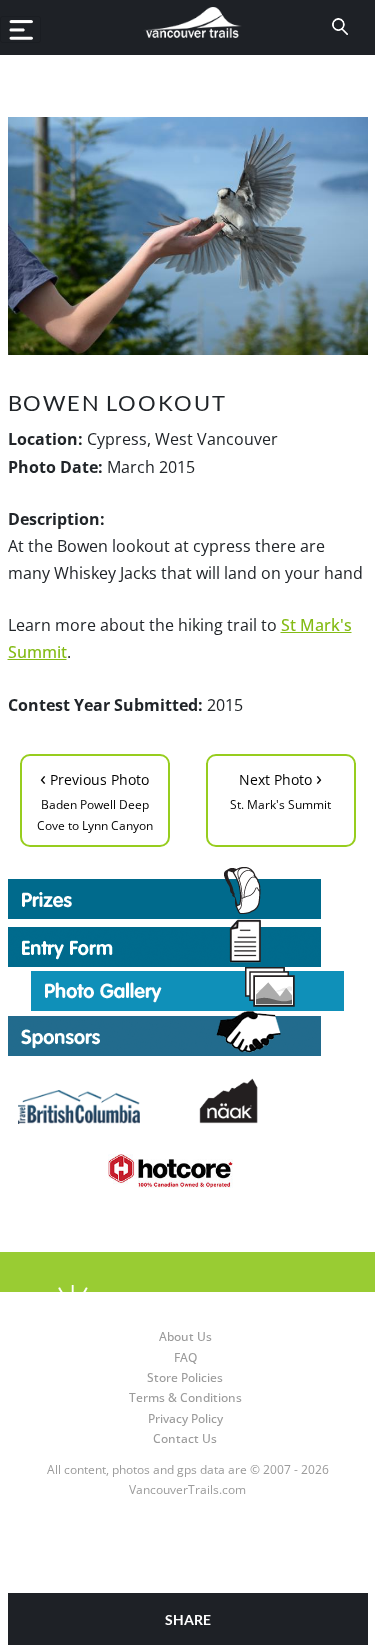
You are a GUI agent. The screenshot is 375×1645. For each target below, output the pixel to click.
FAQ (185, 1357)
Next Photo (280, 788)
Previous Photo (95, 799)
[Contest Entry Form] (188, 943)
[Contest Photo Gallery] (187, 987)
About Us (185, 1336)
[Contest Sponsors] (188, 1033)
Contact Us (185, 1438)
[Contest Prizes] (188, 893)
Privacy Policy (185, 1418)
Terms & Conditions (185, 1397)
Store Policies (185, 1377)
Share (188, 1619)
